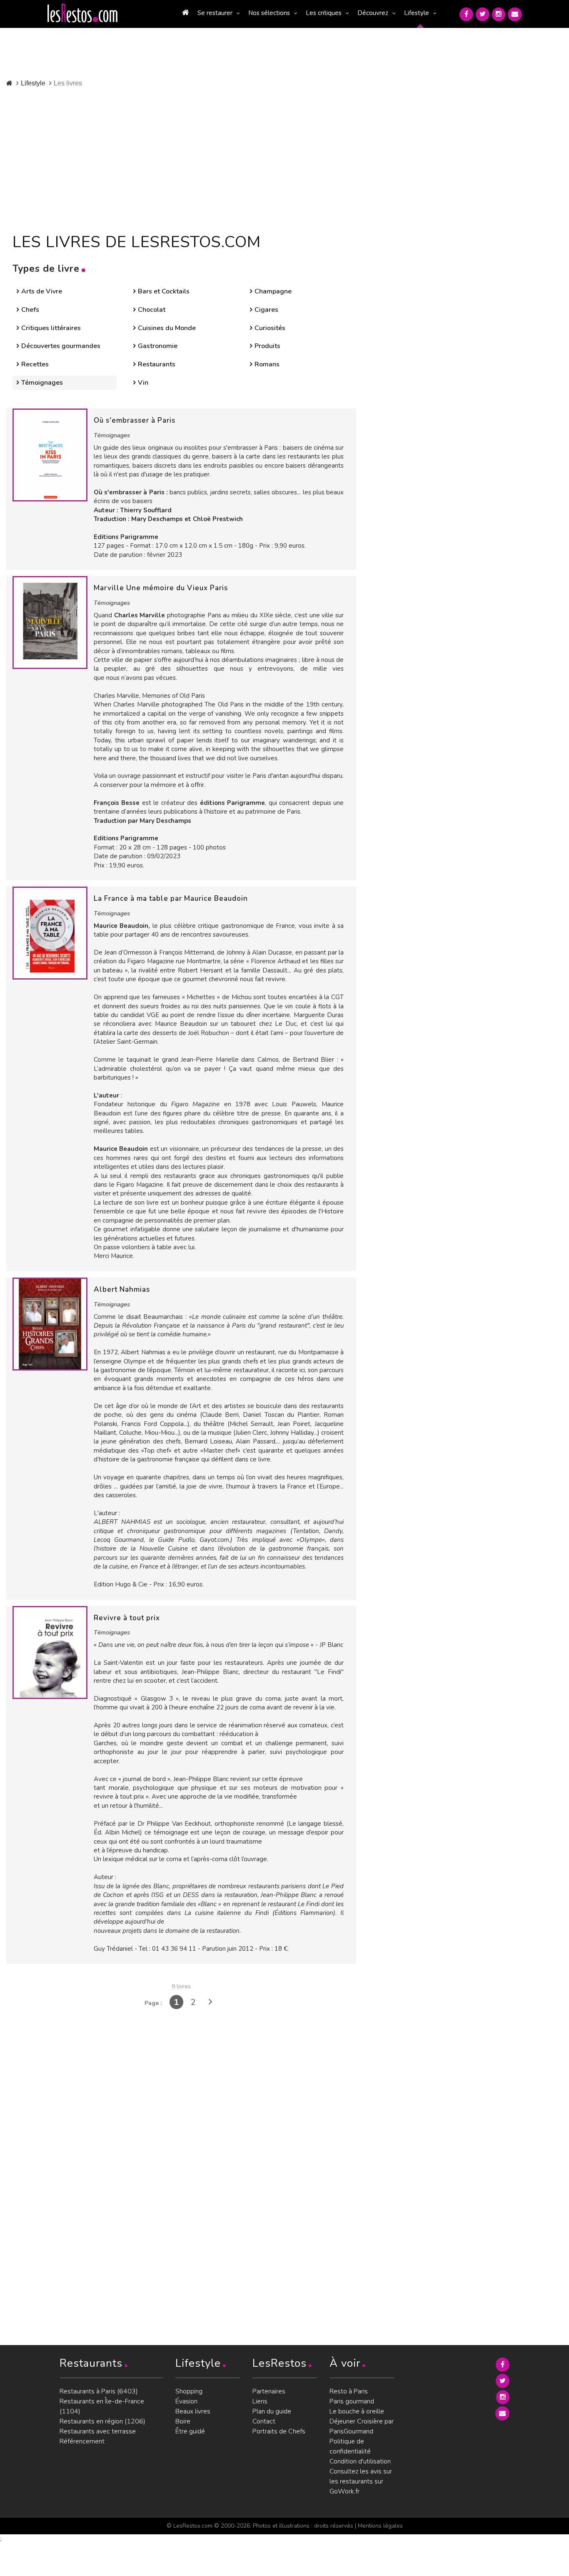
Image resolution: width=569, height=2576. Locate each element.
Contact (264, 2421)
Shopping (189, 2391)
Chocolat (152, 310)
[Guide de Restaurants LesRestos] (82, 13)
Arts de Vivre (42, 291)
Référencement (82, 2441)
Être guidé (190, 2431)
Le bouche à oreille (357, 2411)
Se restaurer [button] (215, 13)
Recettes (35, 364)
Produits (267, 346)
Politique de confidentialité (350, 2446)
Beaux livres (193, 2411)
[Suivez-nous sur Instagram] (499, 14)
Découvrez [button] (373, 13)
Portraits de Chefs (279, 2431)
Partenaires (269, 2391)
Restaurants (157, 364)
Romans (267, 364)
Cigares (266, 310)
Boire (183, 2421)
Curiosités (270, 328)
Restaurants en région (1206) (102, 2421)
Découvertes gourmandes (61, 346)
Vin (143, 383)
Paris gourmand (352, 2401)
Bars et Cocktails (164, 291)
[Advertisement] (203, 158)
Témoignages (42, 383)
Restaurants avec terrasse (98, 2431)
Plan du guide (272, 2411)
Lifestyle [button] (417, 13)
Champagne (273, 291)
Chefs (30, 310)
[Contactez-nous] (515, 14)
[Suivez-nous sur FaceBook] (466, 14)
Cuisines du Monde (167, 328)
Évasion (186, 2401)
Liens (260, 2401)
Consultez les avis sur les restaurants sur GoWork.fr (361, 2481)
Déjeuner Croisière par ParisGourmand (362, 2426)
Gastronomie (158, 346)
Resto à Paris (349, 2391)
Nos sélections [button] (269, 13)
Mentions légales (380, 2526)
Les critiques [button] (324, 13)
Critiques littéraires (51, 328)
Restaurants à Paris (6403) (99, 2391)
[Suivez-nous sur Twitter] (483, 14)
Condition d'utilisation (360, 2461)
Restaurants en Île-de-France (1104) (102, 2406)
